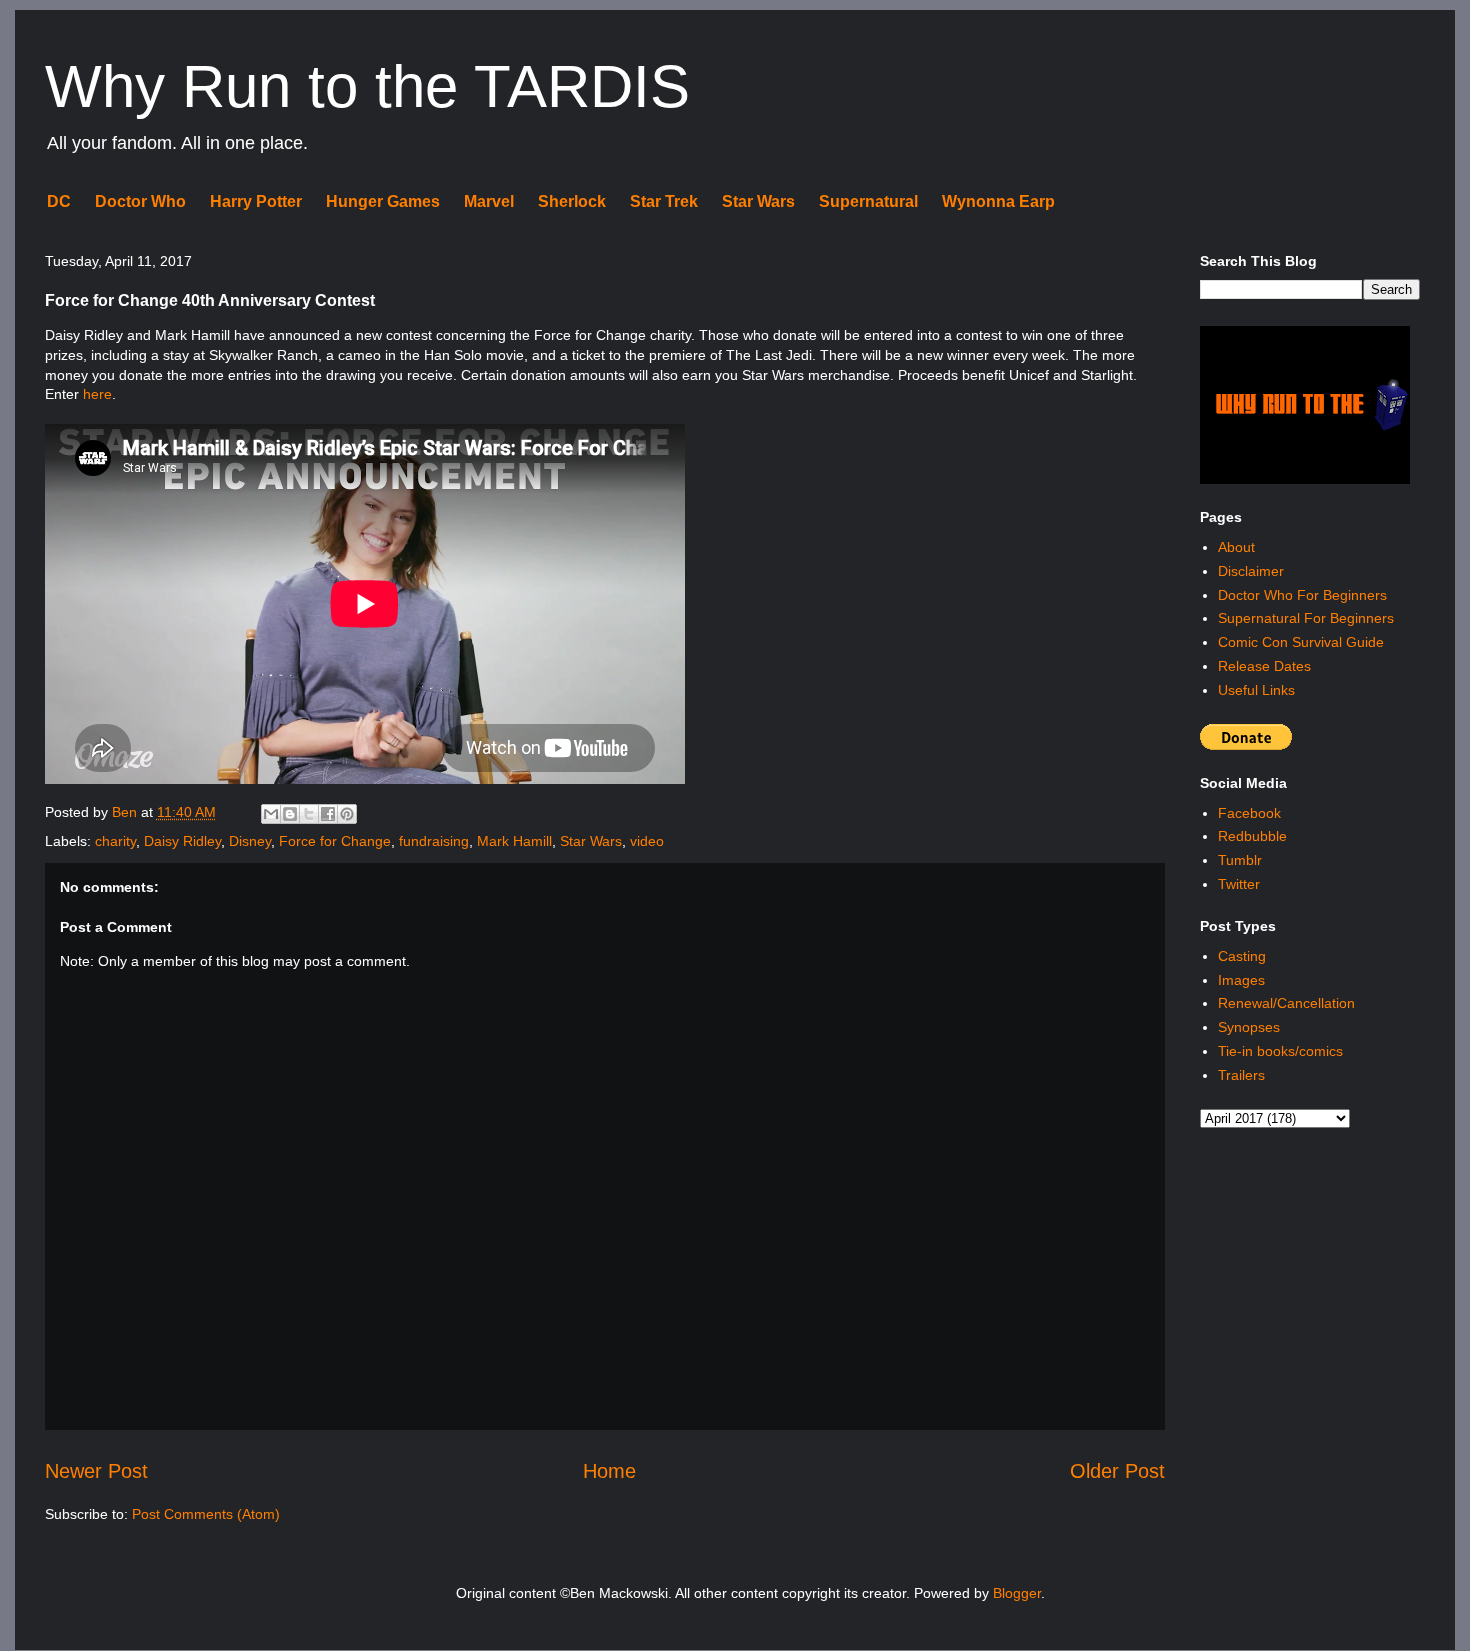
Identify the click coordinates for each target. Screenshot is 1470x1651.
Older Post (1117, 1471)
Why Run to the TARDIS (367, 86)
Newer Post (96, 1471)
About (1236, 547)
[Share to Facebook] (328, 814)
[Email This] (271, 814)
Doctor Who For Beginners (1302, 595)
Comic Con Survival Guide (1301, 642)
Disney (250, 841)
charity (115, 841)
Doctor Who (140, 201)
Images (1241, 980)
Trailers (1241, 1075)
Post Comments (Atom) (206, 1514)
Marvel (489, 201)
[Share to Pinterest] (347, 814)
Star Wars (758, 201)
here (97, 394)
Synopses (1249, 1027)
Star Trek (664, 201)
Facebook (1249, 813)
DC (59, 201)
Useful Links (1256, 690)
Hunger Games (383, 201)
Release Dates (1264, 666)
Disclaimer (1251, 571)
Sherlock (572, 201)
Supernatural (868, 201)
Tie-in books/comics (1280, 1051)
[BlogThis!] (290, 814)
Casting (1242, 956)
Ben (126, 812)
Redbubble (1252, 836)
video (647, 841)
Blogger (1017, 1593)
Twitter (1239, 884)
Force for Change (335, 841)
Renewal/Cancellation (1286, 1003)
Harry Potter (256, 201)
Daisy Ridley (182, 841)
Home (609, 1471)
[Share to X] (309, 814)
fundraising (434, 841)
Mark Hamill (514, 841)
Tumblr (1240, 860)
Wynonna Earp (998, 201)
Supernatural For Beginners (1306, 618)
